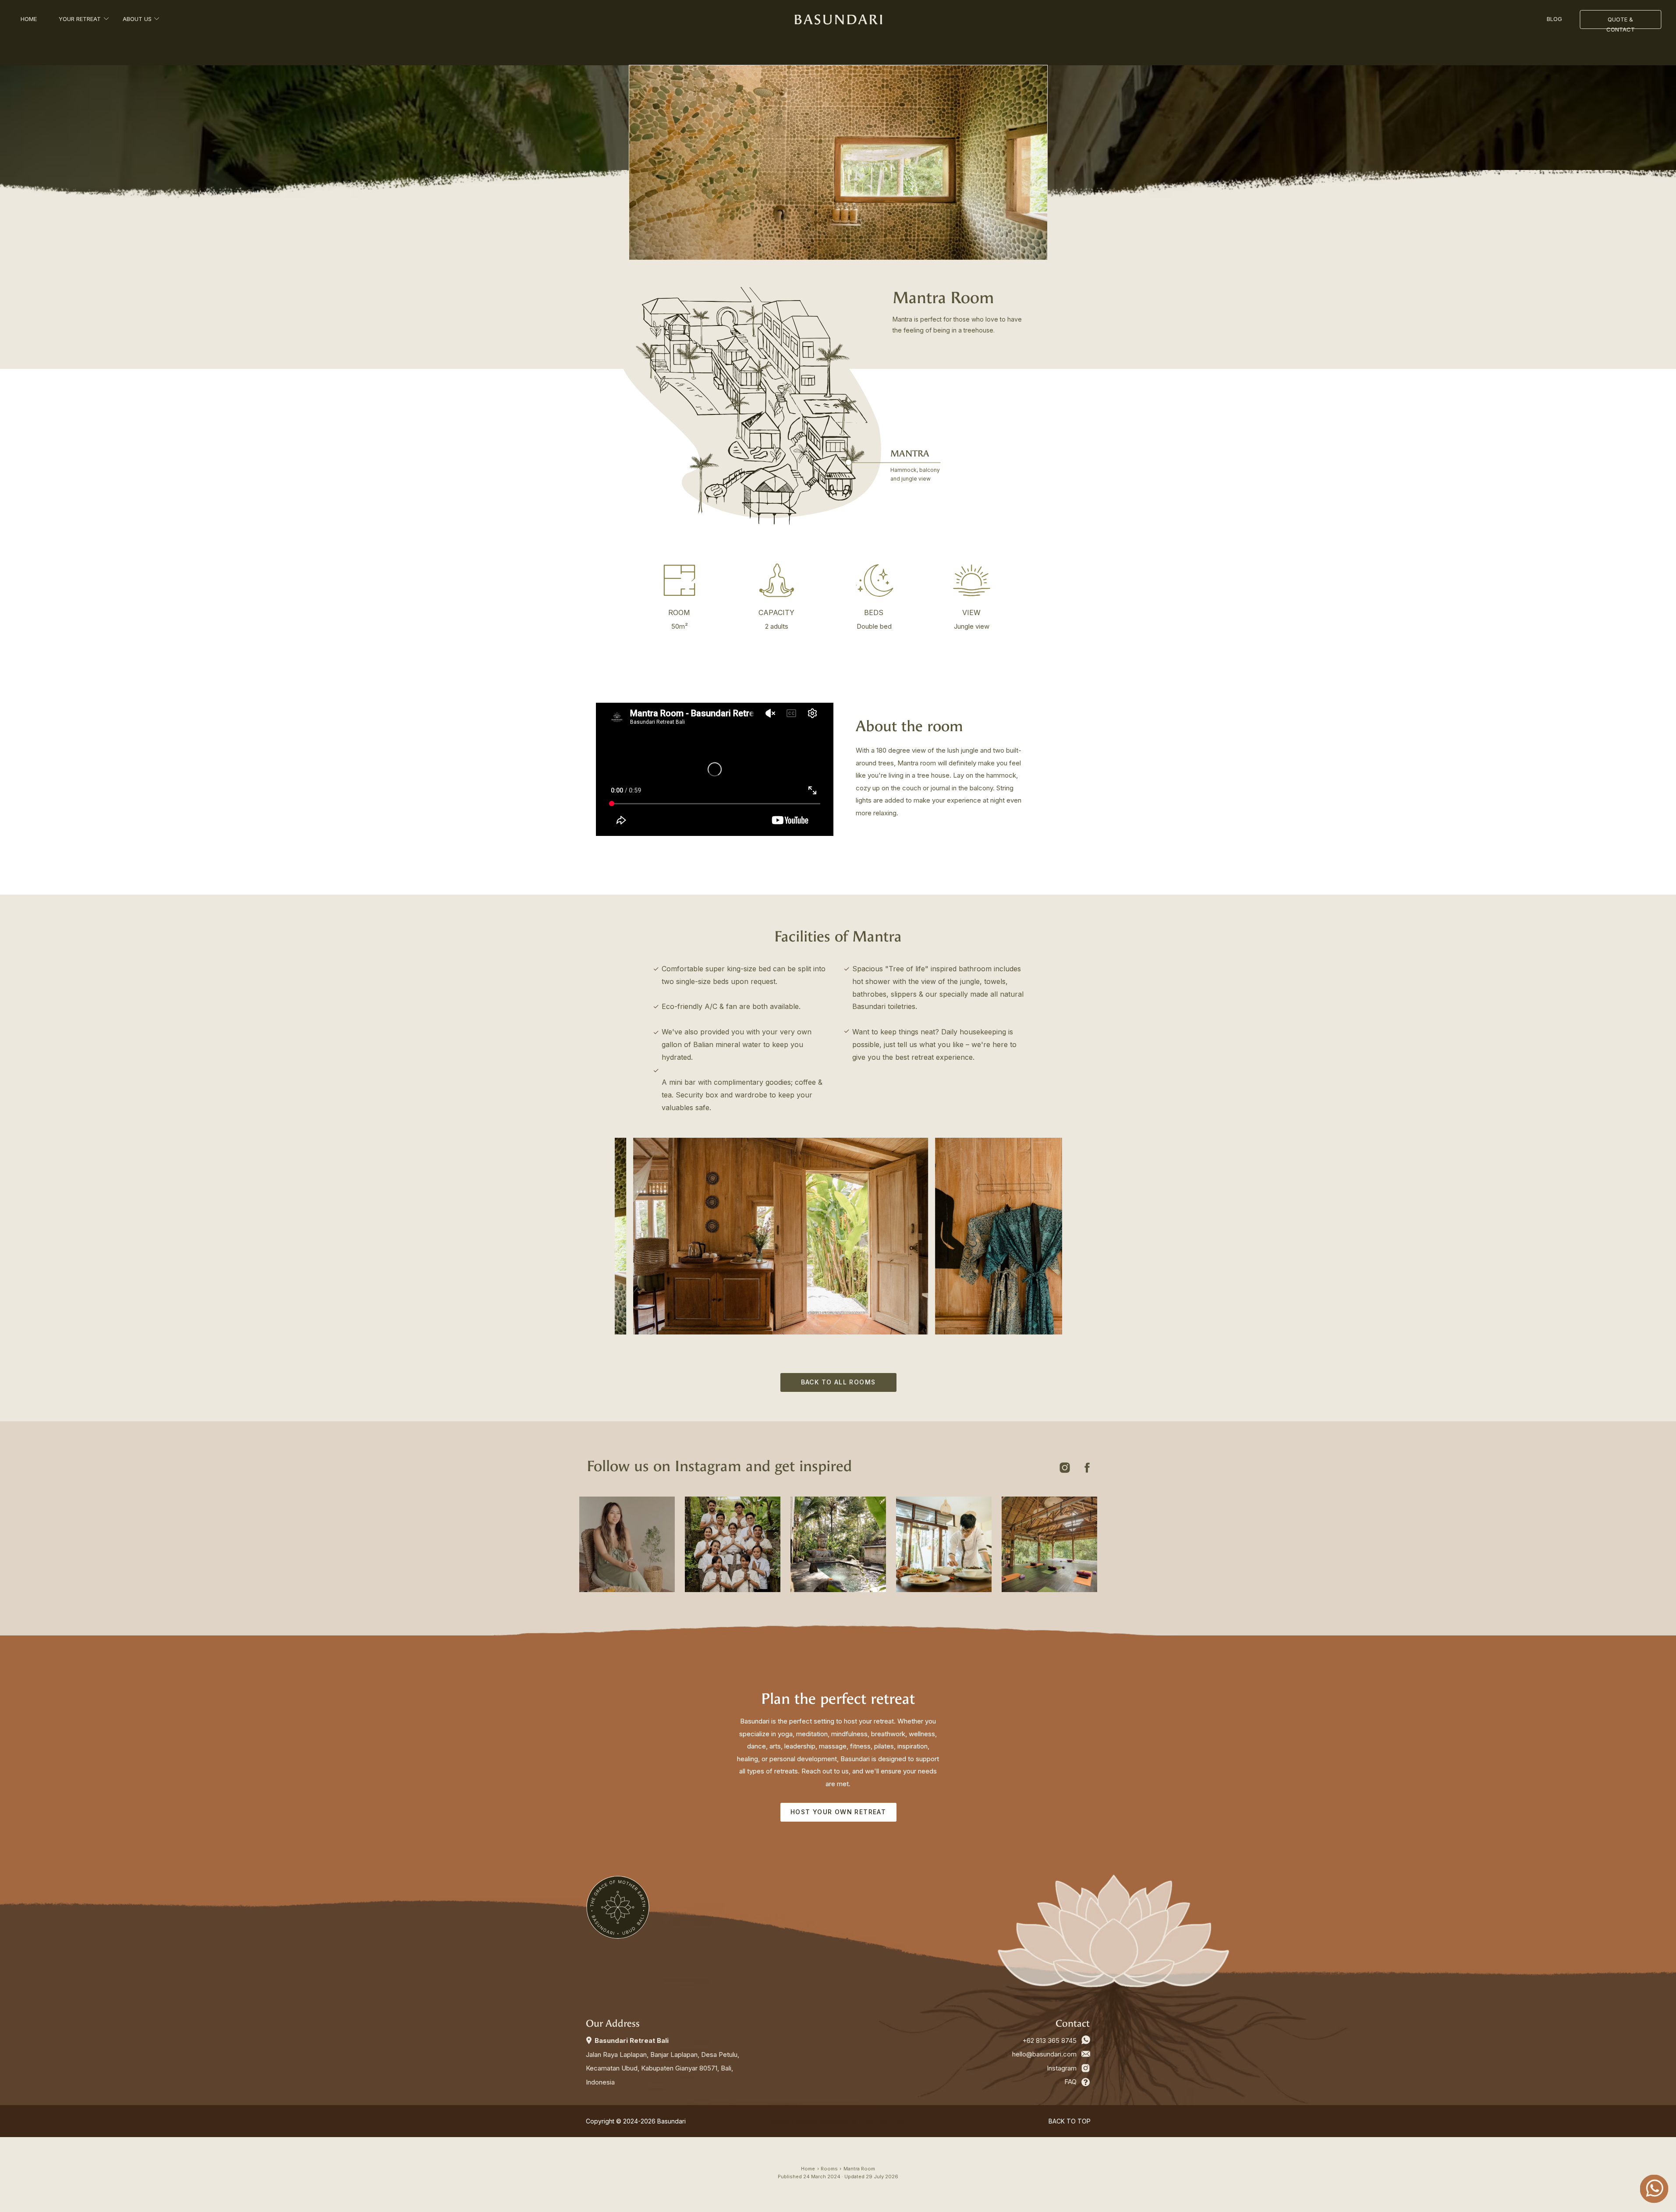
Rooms (829, 2169)
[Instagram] (1065, 1468)
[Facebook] (1087, 1468)
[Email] (1086, 2054)
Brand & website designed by (838, 2121)
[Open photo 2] (692, 1292)
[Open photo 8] (838, 163)
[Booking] (1086, 2082)
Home (808, 2169)
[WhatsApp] (1086, 2040)
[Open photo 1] (692, 1191)
